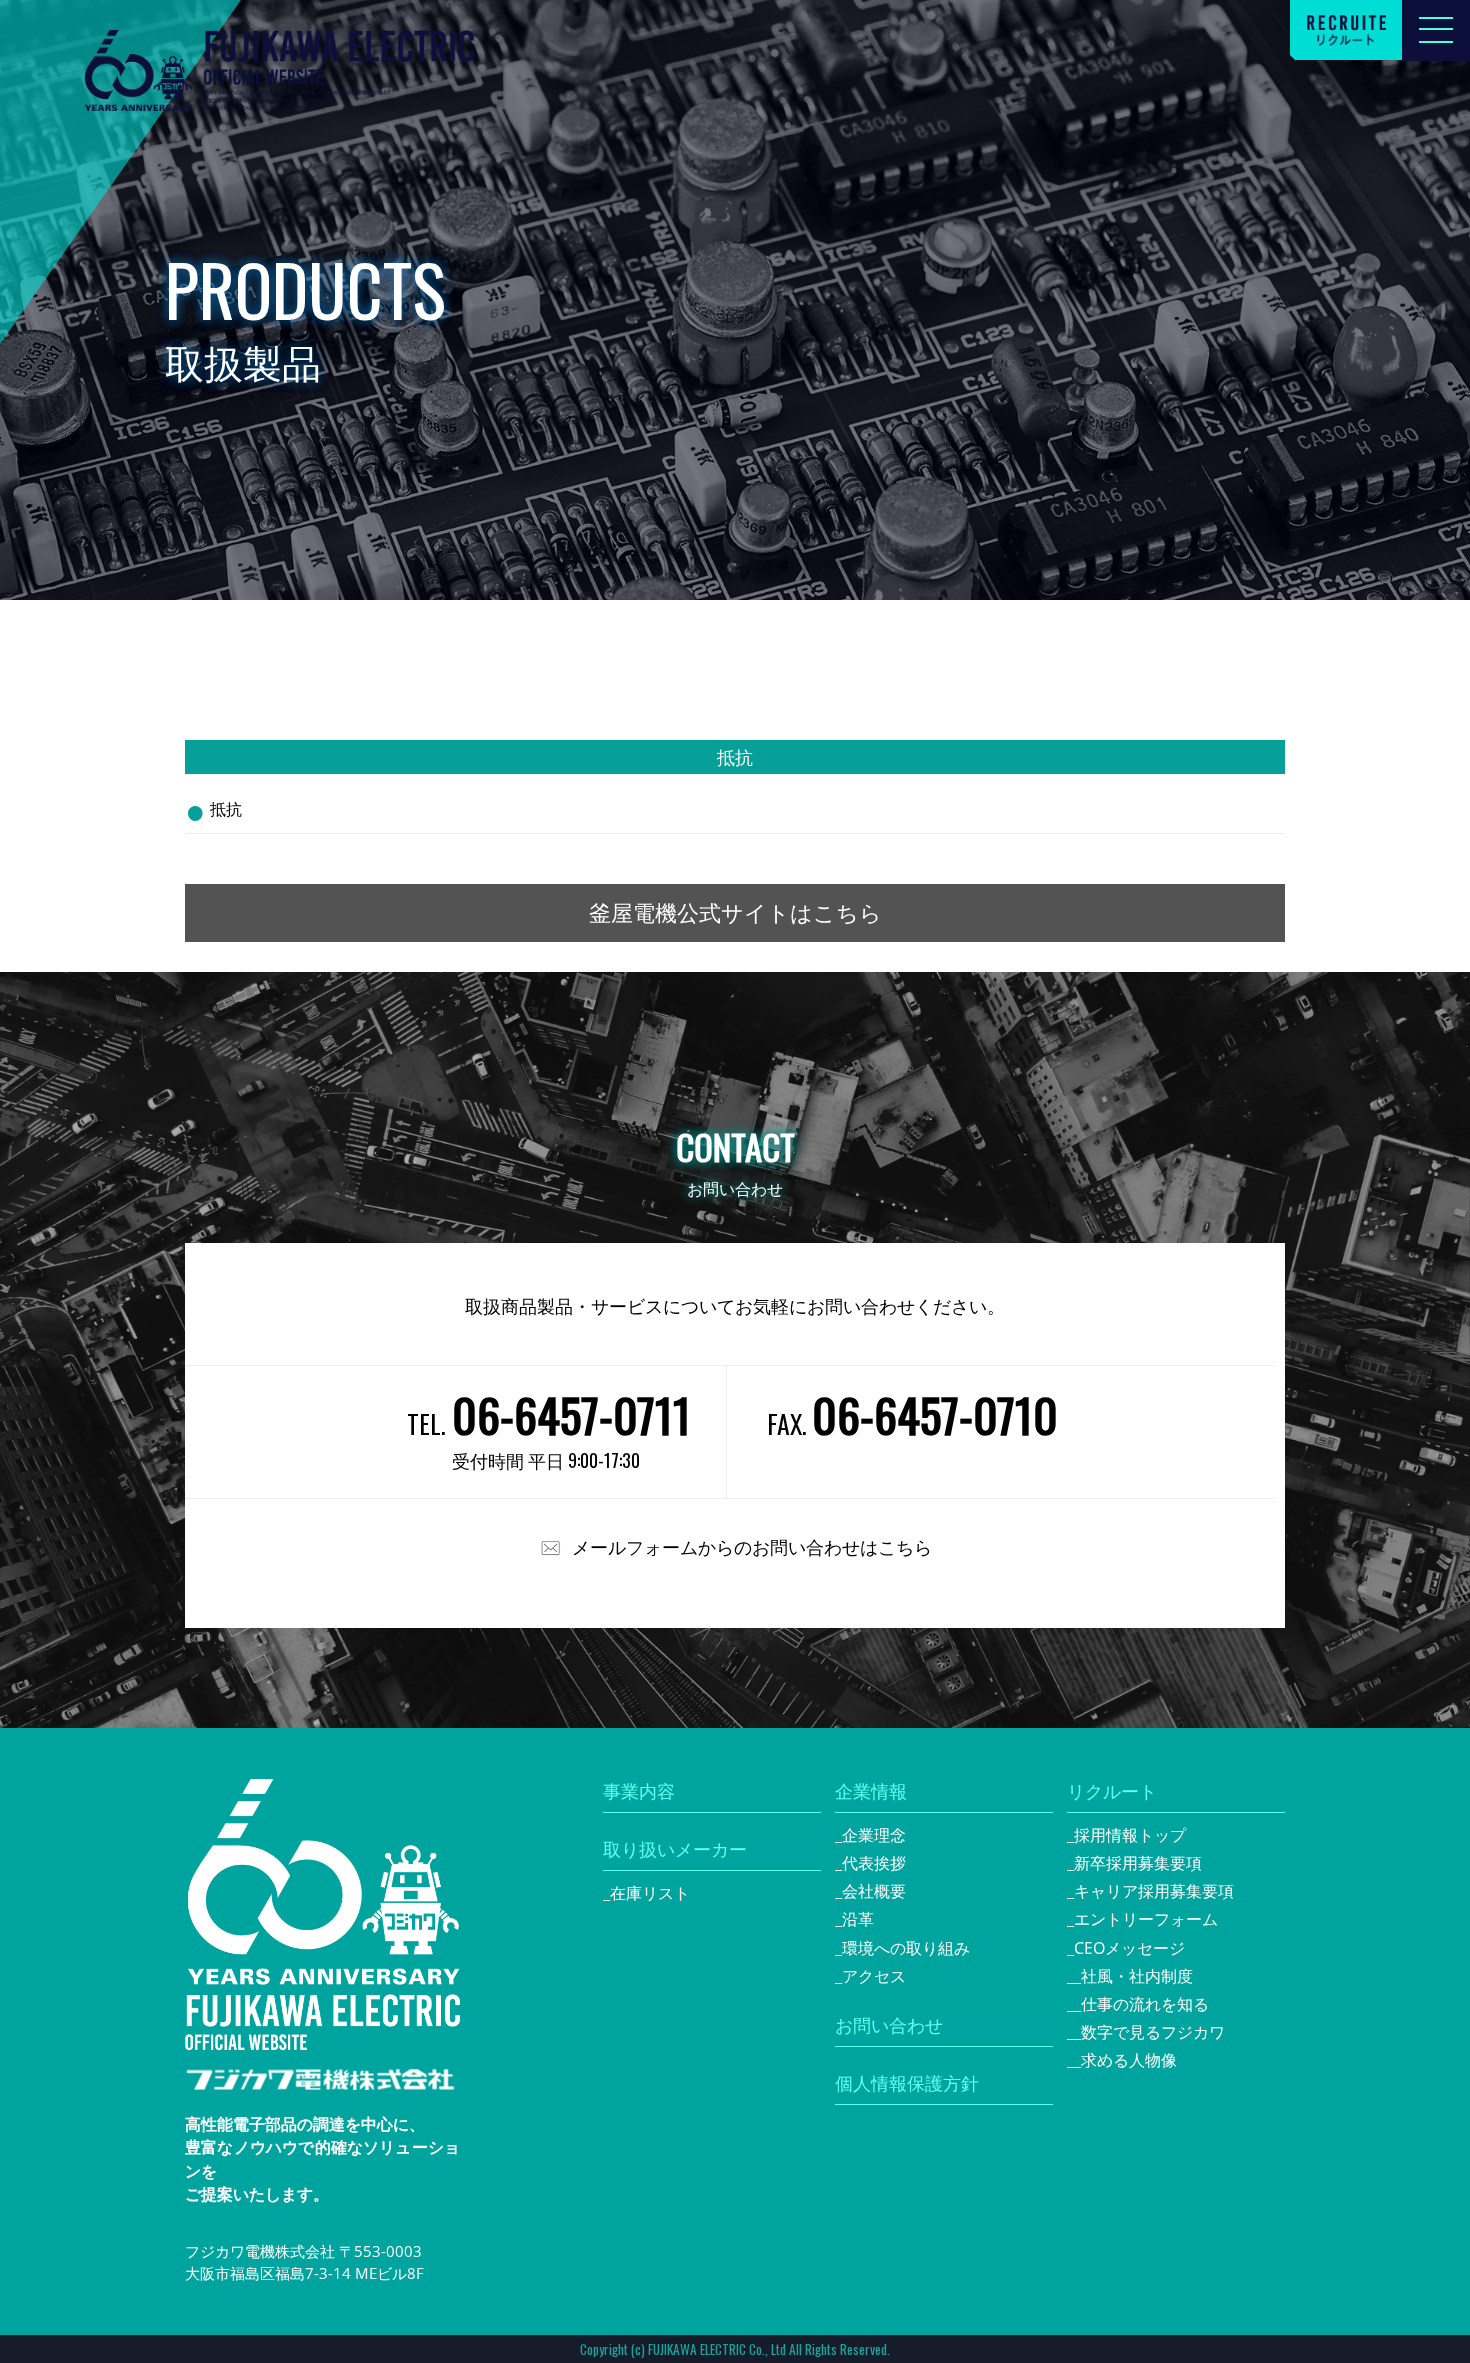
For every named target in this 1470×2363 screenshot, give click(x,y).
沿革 (858, 1919)
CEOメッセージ (1129, 1948)
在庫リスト (650, 1893)
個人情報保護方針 (907, 2083)
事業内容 (639, 1791)
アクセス (874, 1976)
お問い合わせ (889, 2025)
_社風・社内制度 (1133, 1976)
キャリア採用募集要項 (1154, 1891)
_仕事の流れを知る (1141, 2004)
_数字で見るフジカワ (1149, 2032)
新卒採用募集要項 (1138, 1863)
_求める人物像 (1125, 2060)
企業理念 (874, 1835)
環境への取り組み (906, 1948)
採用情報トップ (1130, 1835)
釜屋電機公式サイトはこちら (735, 912)
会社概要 (874, 1891)
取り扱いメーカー (675, 1849)
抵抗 (226, 809)
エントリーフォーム (1146, 1919)
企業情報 (871, 1791)
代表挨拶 (874, 1863)
